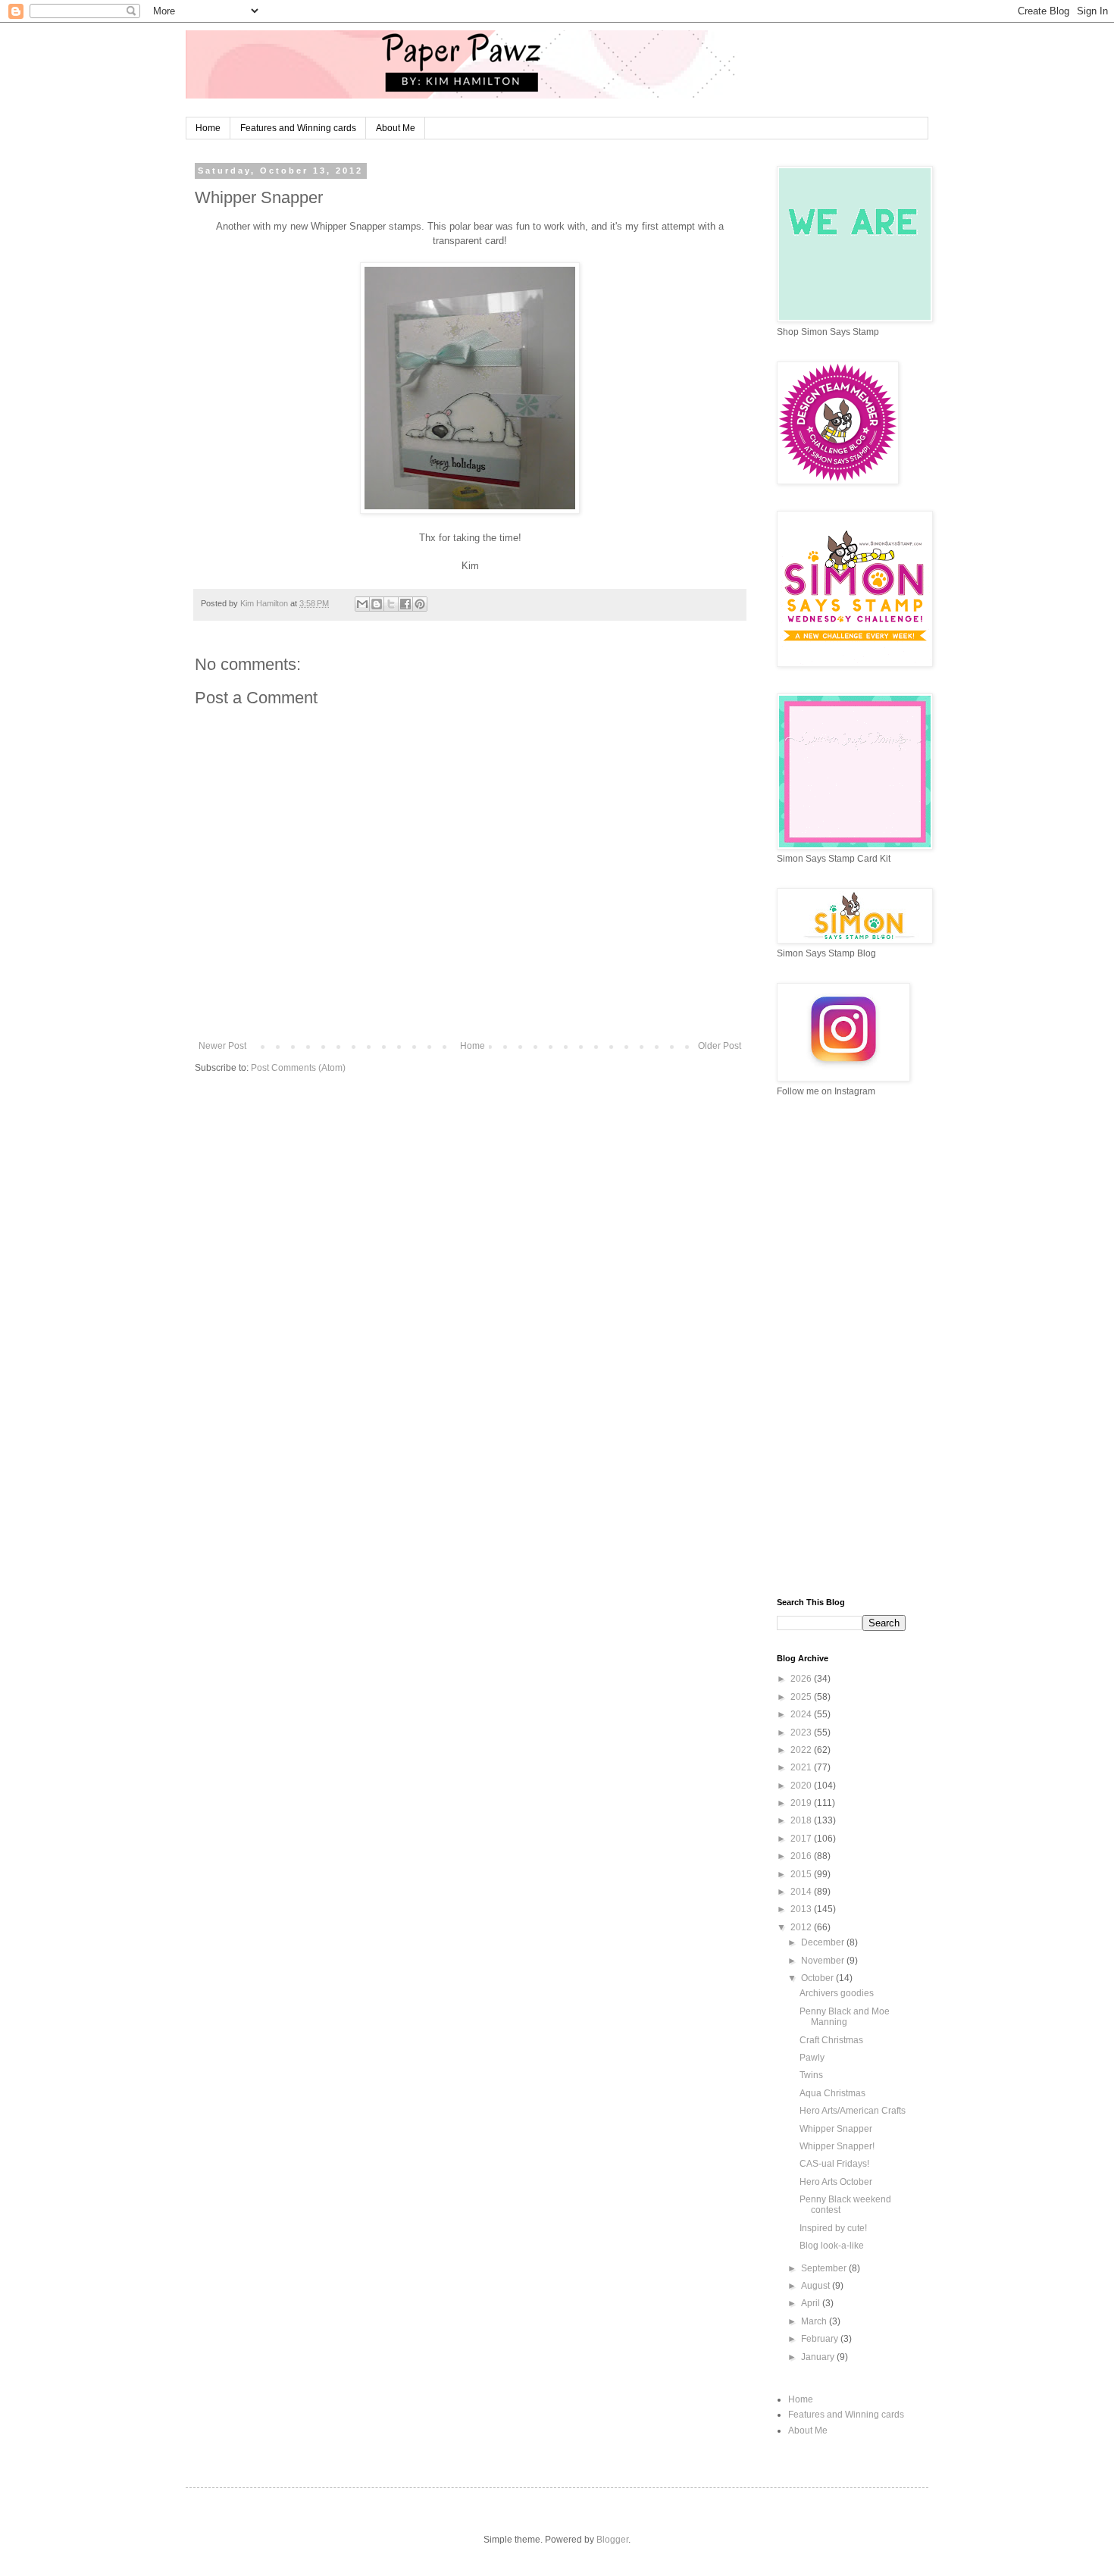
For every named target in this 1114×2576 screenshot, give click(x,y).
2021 (802, 1767)
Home (208, 128)
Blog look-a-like (832, 2246)
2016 (802, 1856)
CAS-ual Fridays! (834, 2164)
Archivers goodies (837, 1993)
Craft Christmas (831, 2040)
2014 (802, 1892)
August (817, 2286)
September (825, 2268)
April (812, 2303)
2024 (802, 1714)
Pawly (812, 2058)
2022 (802, 1750)
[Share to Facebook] (405, 604)
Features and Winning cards (298, 128)
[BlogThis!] (377, 604)
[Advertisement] (841, 1347)
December (824, 1942)
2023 (802, 1732)
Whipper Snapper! (837, 2146)
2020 (802, 1786)
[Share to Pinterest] (420, 604)
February (821, 2339)
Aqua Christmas (832, 2093)
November (824, 1961)
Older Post (720, 1046)
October (818, 1978)
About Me (396, 128)
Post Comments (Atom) (298, 1068)
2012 (802, 1927)
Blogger (612, 2540)
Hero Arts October (836, 2182)
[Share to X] (391, 604)
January (819, 2357)
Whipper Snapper (836, 2129)
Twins (811, 2075)
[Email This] (362, 604)
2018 (802, 1820)
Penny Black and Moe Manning (845, 2017)
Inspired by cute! (833, 2228)
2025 (802, 1697)
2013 (802, 1909)
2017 (802, 1839)
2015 (802, 1874)
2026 (802, 1679)
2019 (802, 1803)
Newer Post (222, 1046)
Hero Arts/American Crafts (853, 2111)
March (815, 2321)
